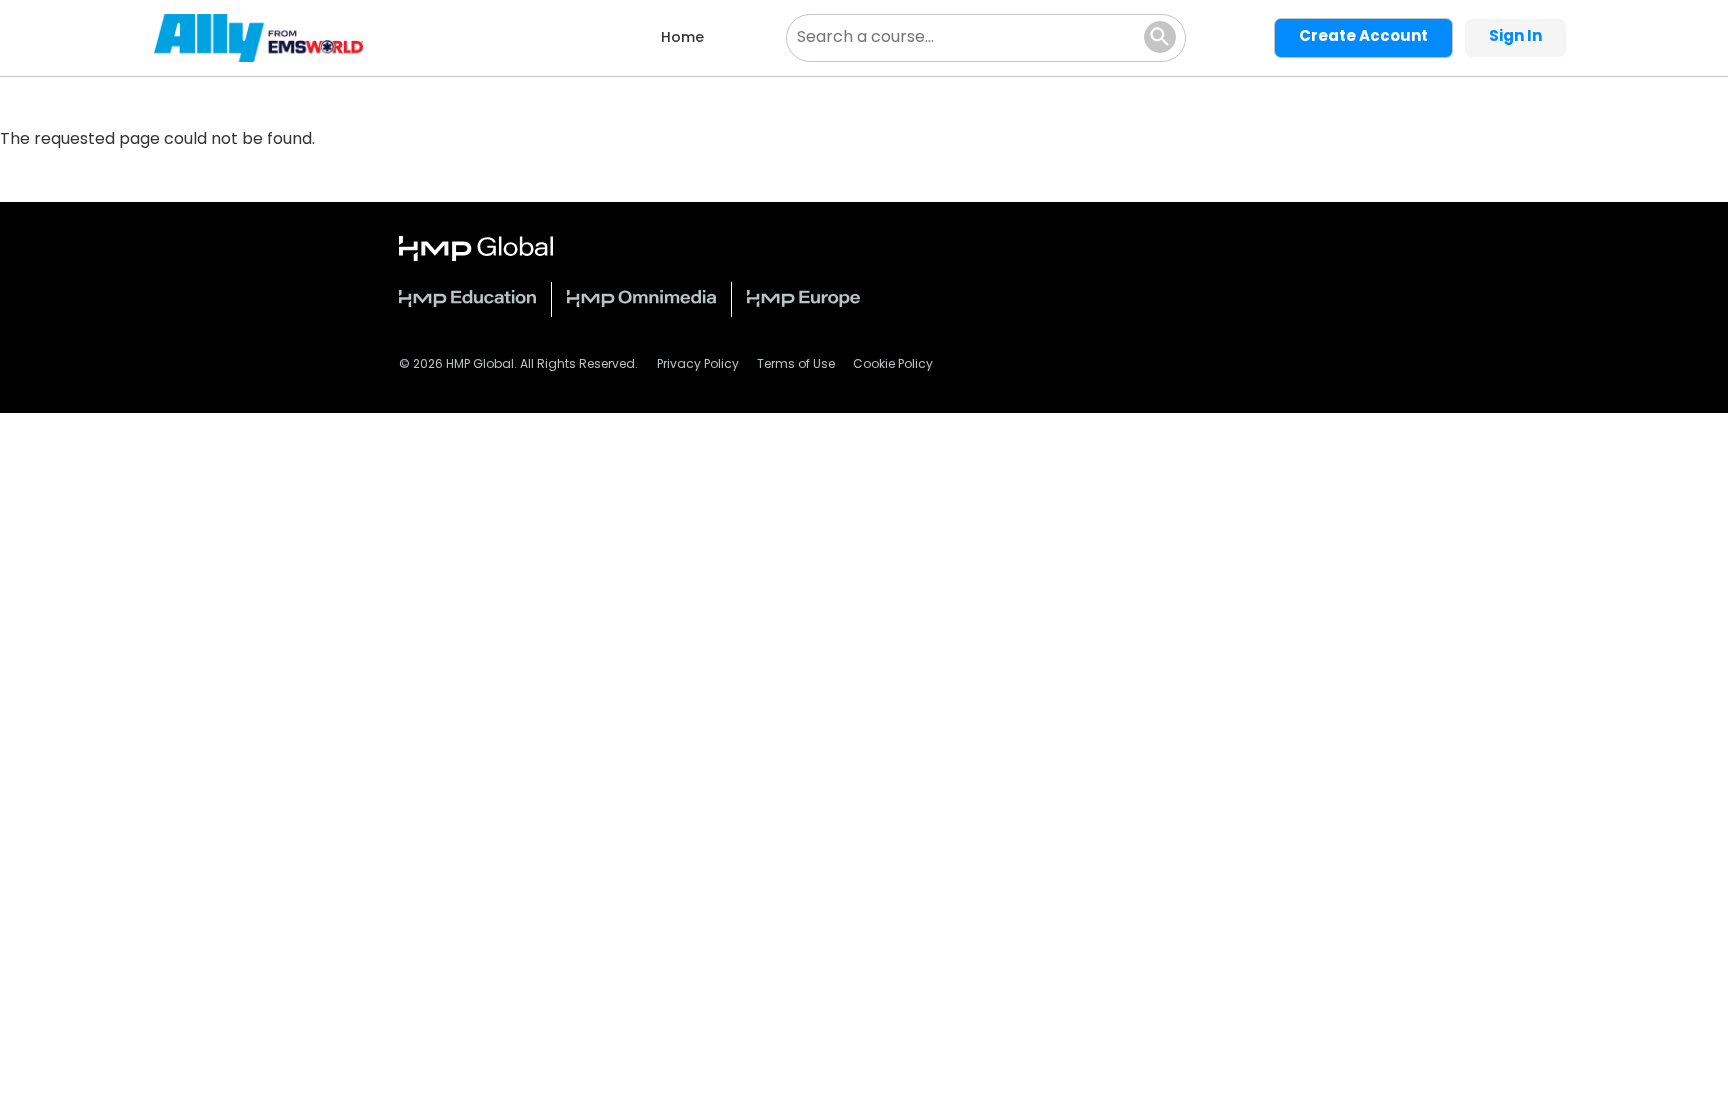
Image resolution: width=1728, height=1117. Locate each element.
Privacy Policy (698, 365)
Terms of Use (796, 365)
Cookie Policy (893, 365)
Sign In (1515, 37)
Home (682, 38)
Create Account (1363, 37)
